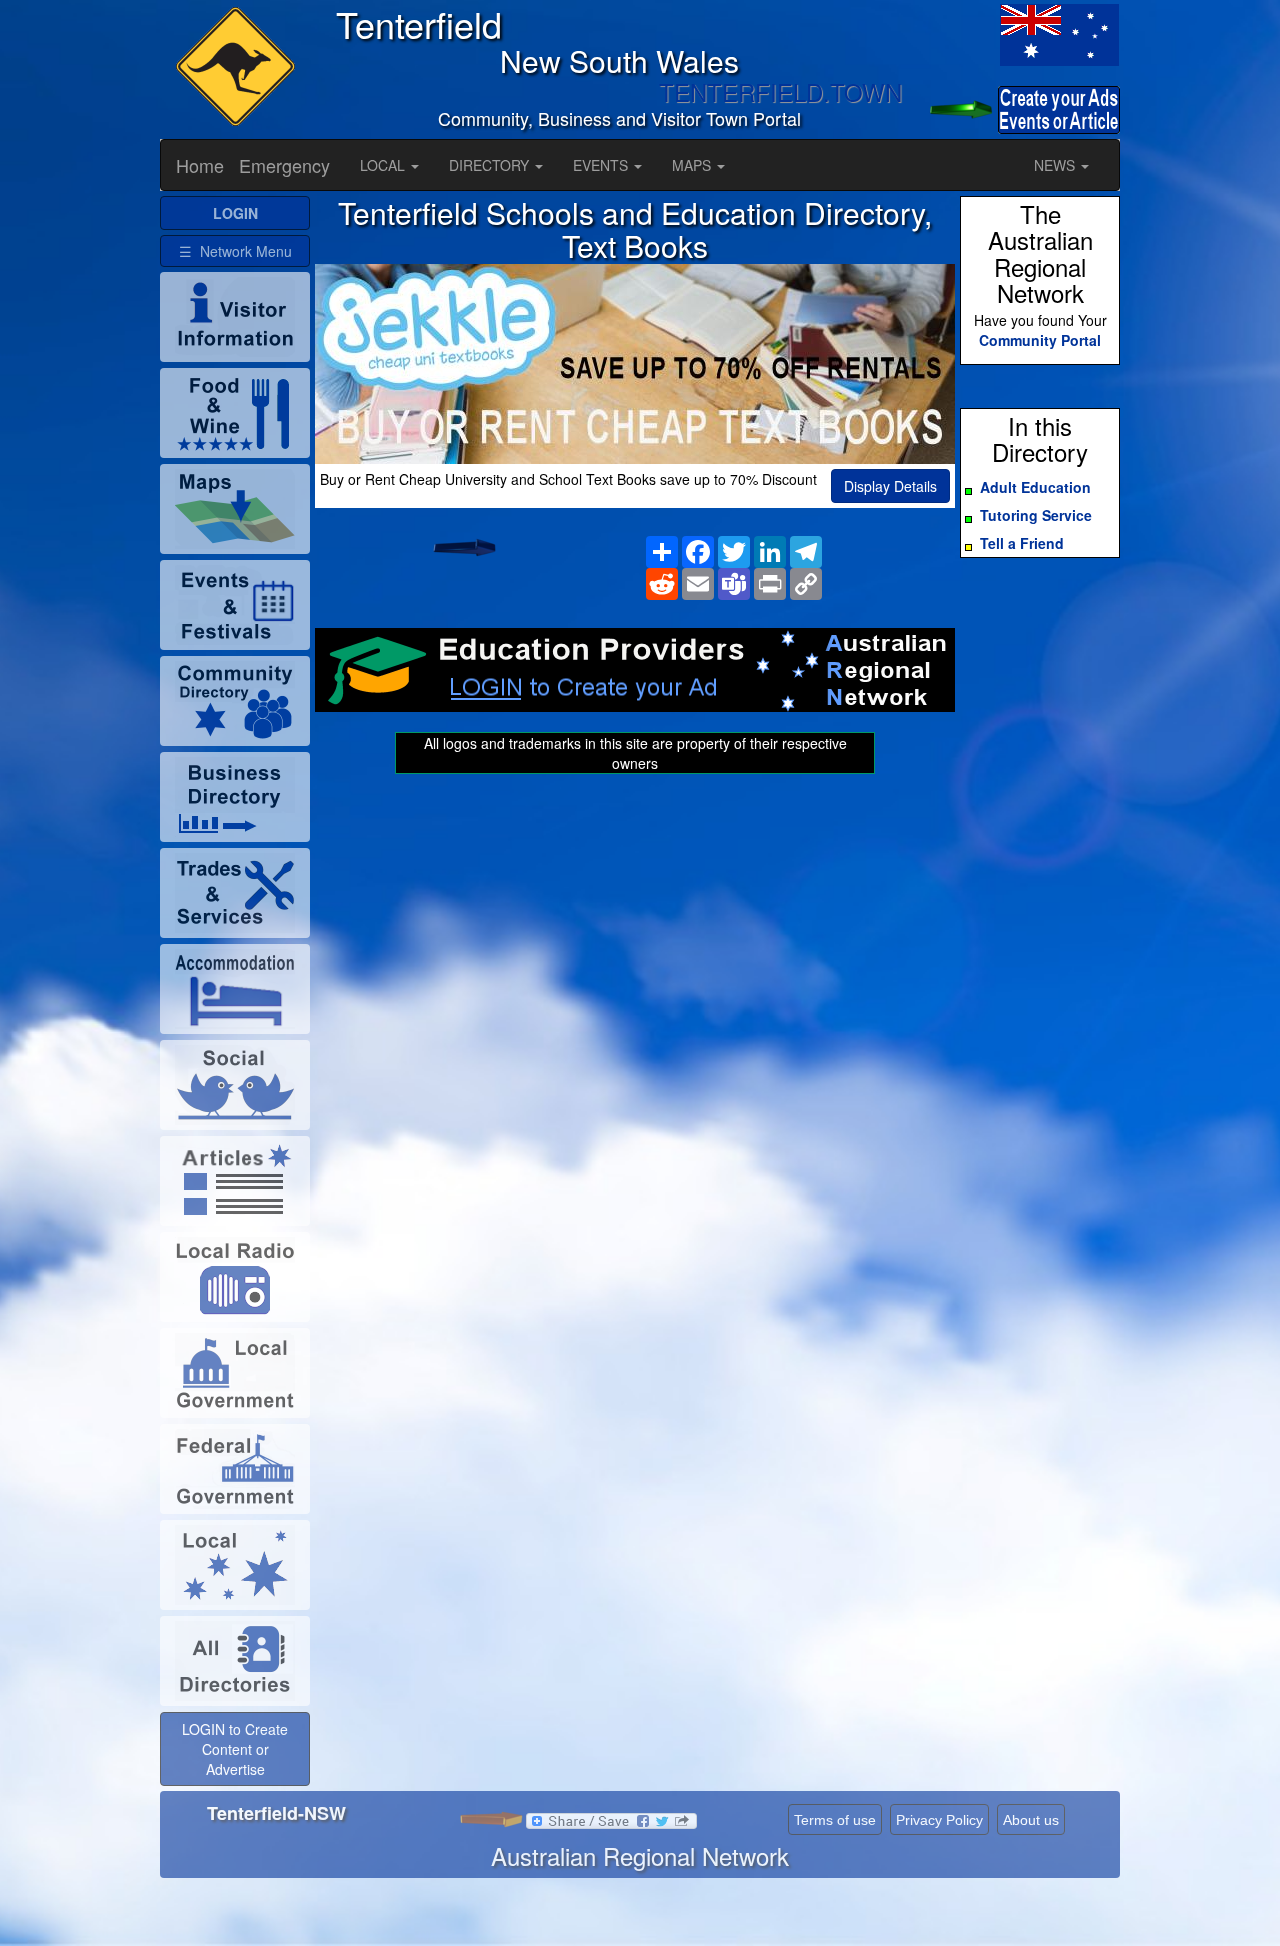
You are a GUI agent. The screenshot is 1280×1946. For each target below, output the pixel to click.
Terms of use (835, 1820)
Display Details (890, 486)
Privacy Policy (939, 1820)
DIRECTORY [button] (491, 165)
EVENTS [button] (602, 165)
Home (200, 165)
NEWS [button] (1056, 165)
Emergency (284, 165)
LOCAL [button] (384, 165)
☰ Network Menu (235, 251)
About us (1031, 1820)
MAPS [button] (693, 165)
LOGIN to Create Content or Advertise (235, 1749)
